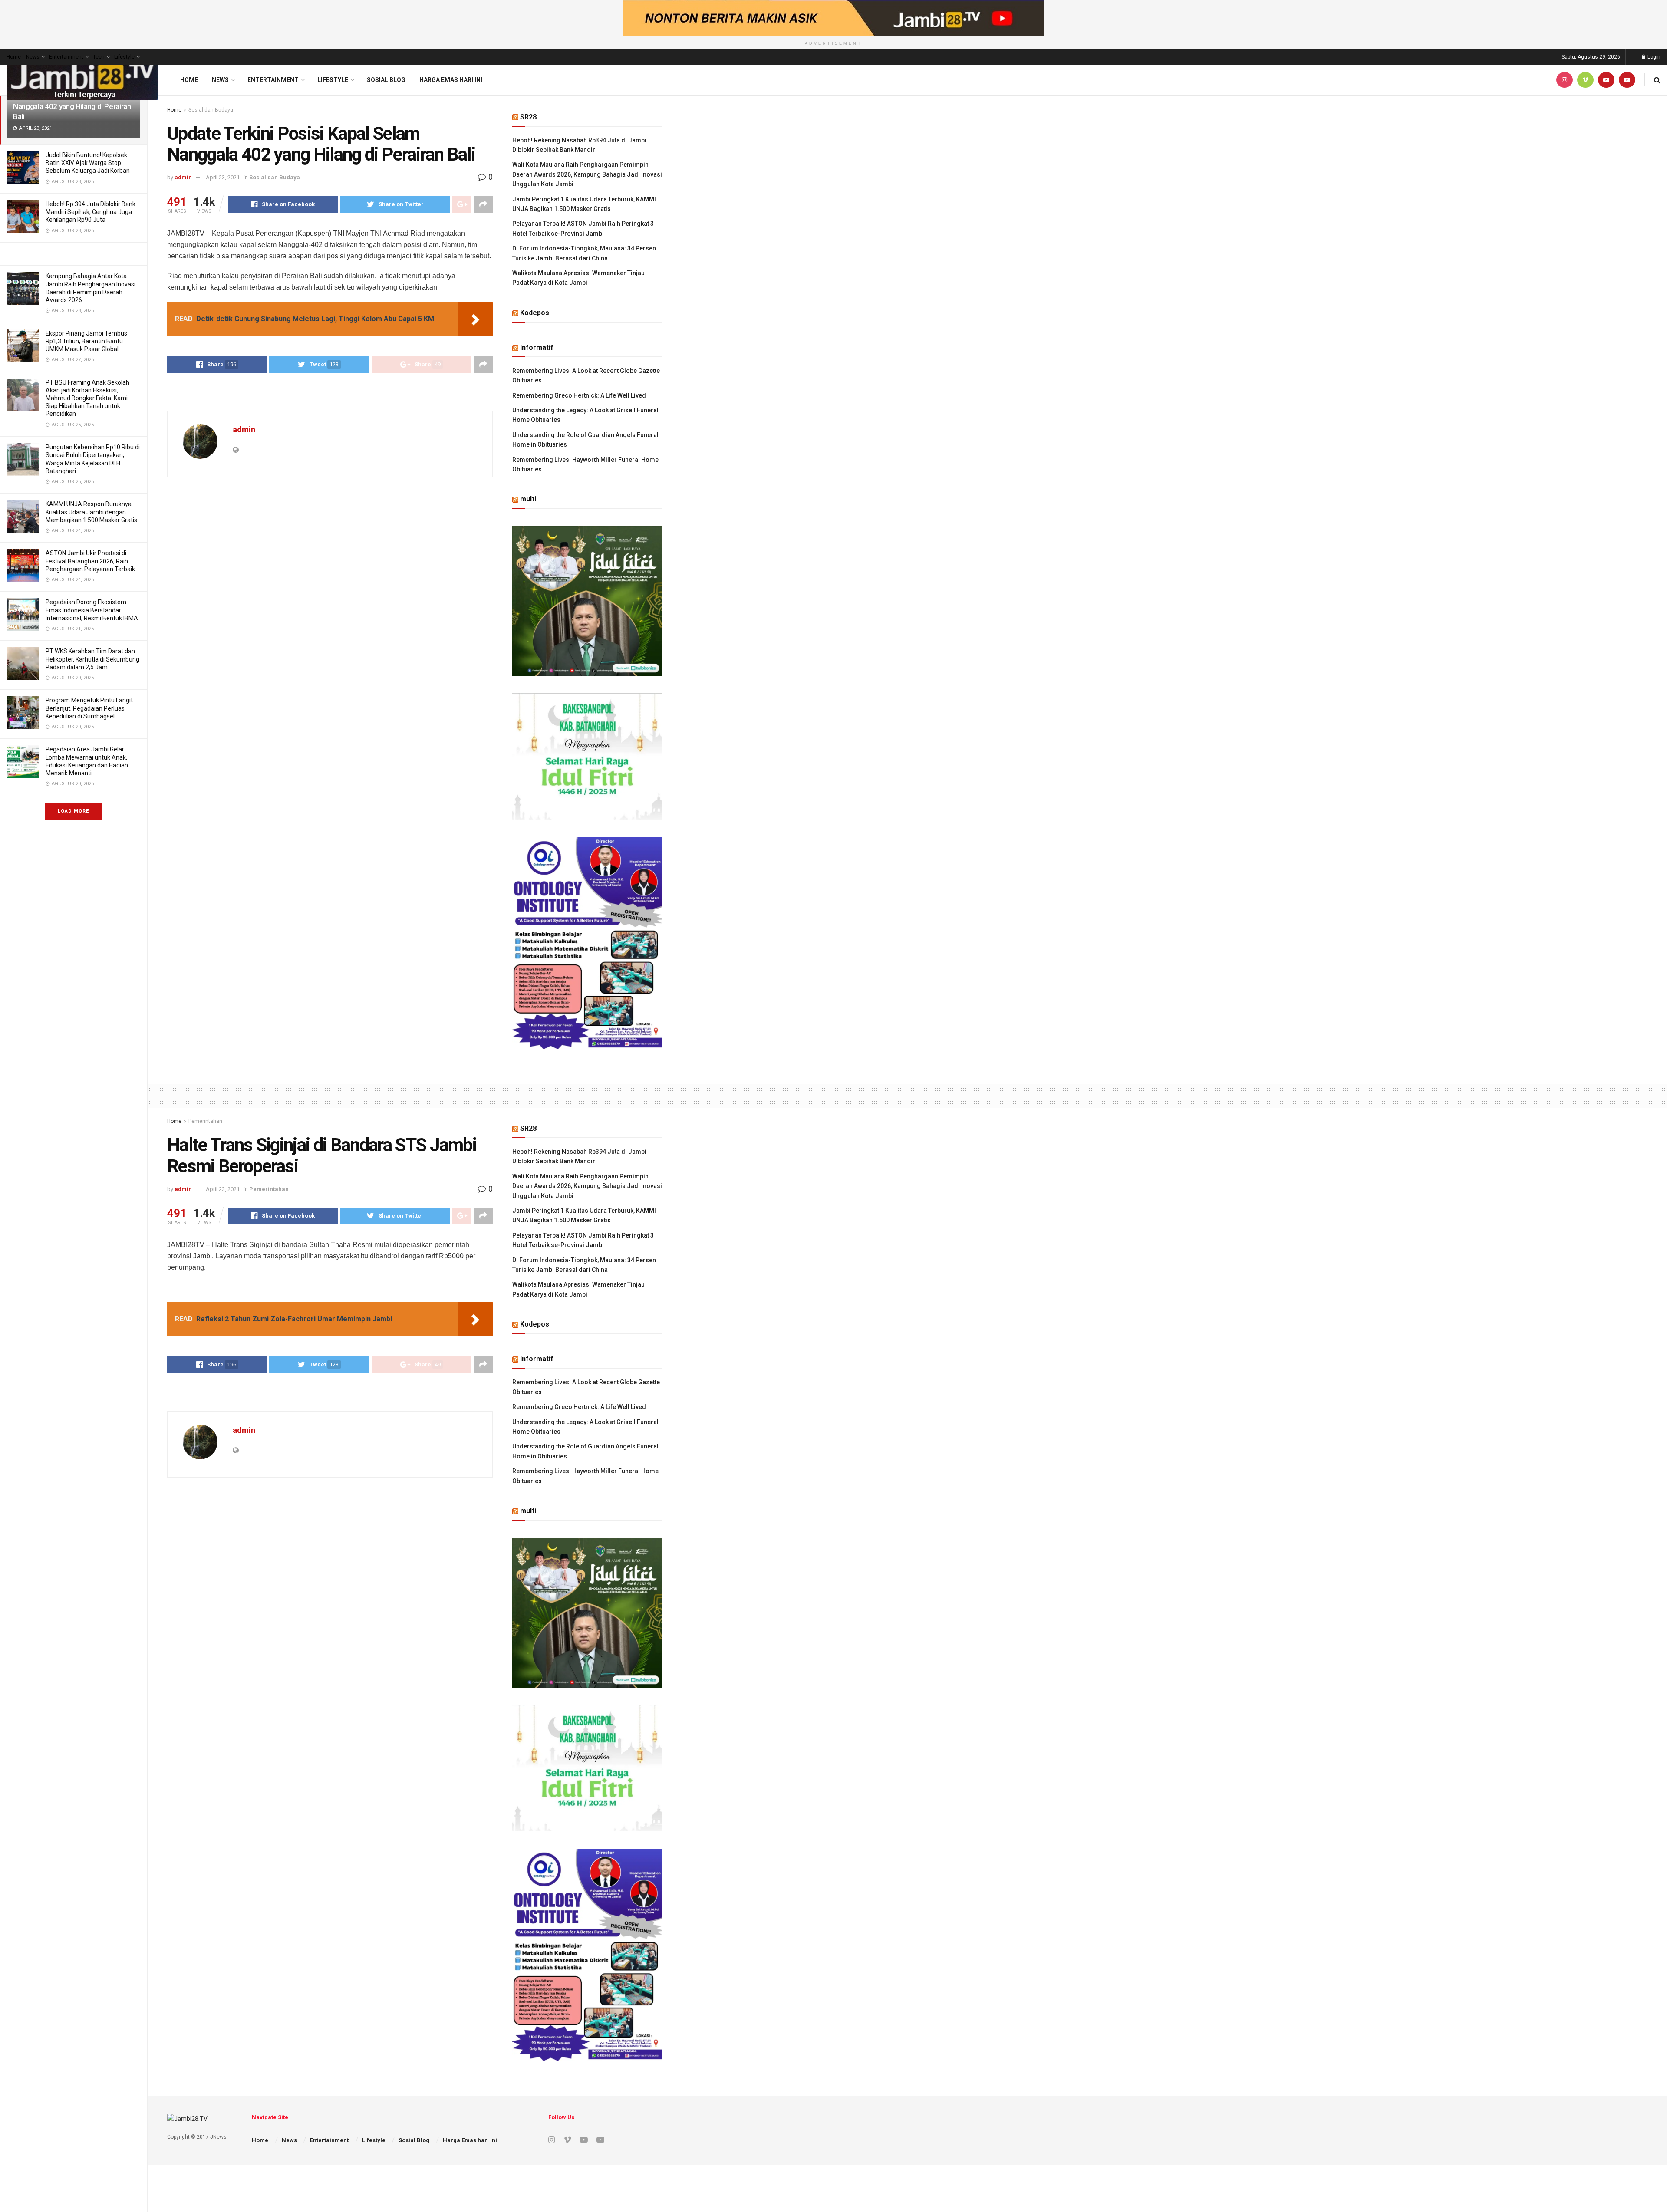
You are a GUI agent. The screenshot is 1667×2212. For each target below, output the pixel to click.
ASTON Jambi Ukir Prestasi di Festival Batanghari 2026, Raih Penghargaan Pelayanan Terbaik (90, 561)
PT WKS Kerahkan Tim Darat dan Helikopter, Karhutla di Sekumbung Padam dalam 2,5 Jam (92, 659)
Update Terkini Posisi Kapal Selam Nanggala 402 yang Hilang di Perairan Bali (72, 106)
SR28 (528, 117)
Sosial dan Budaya (211, 110)
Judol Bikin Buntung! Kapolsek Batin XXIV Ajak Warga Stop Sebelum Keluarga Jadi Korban (88, 163)
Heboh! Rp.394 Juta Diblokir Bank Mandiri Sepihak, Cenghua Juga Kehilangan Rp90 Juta (91, 212)
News (33, 57)
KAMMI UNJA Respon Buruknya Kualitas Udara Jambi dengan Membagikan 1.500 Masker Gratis (91, 512)
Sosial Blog (386, 80)
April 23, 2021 (223, 177)
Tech (99, 57)
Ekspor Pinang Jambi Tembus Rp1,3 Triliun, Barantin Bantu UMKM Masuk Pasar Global (86, 341)
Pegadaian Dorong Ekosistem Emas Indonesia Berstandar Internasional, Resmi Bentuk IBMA (92, 610)
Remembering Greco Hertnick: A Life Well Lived (579, 395)
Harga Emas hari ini (451, 80)
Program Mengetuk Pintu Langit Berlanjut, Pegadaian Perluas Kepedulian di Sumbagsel (89, 708)
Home (14, 57)
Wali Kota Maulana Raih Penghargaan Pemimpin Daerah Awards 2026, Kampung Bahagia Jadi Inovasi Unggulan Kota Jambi (587, 174)
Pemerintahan (205, 1121)
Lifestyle (124, 57)
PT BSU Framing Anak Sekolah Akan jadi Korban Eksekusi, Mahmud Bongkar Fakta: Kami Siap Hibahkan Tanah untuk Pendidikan (87, 398)
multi (528, 499)
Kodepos (535, 313)
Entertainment (66, 57)
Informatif (537, 347)
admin (183, 177)
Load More (73, 811)
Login (1653, 57)
